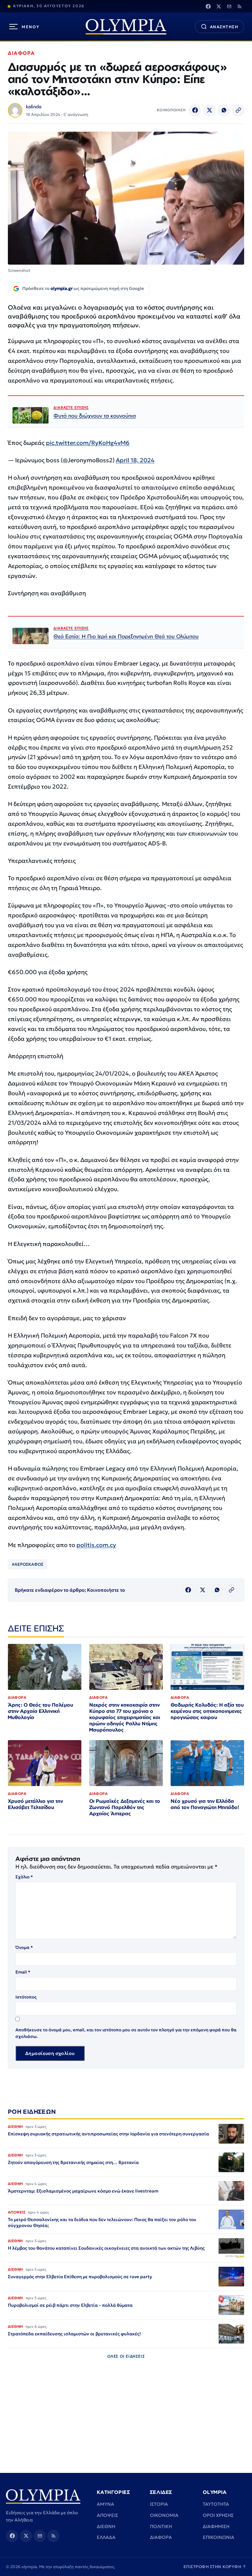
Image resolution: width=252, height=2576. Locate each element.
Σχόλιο (24, 1877)
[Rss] (240, 6)
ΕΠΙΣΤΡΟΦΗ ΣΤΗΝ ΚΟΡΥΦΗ (215, 2567)
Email (23, 1972)
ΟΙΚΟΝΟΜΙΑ (164, 2515)
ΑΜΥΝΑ (105, 2504)
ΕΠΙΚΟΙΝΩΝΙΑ (219, 2537)
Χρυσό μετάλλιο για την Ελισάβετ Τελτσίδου (35, 1804)
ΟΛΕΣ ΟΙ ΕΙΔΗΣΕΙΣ (126, 2356)
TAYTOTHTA (216, 2504)
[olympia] (126, 27)
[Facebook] (208, 6)
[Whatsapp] (224, 110)
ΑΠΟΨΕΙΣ (107, 2515)
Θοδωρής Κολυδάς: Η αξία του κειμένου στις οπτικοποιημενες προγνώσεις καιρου (207, 1711)
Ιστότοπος (26, 1997)
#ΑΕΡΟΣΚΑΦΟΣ (28, 1564)
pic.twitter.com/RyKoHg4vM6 (88, 443)
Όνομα (24, 1947)
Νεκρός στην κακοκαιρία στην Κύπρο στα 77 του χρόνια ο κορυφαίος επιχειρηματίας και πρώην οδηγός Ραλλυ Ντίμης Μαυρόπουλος (125, 1717)
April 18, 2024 (135, 460)
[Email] (229, 6)
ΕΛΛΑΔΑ (106, 2537)
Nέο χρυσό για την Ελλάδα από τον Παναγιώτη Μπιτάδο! (205, 1804)
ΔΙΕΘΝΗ (106, 2526)
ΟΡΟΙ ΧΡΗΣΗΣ (218, 2515)
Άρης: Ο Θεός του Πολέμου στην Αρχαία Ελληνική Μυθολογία (41, 1711)
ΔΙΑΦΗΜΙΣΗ (216, 2526)
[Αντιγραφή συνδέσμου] (238, 110)
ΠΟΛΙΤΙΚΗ (161, 2526)
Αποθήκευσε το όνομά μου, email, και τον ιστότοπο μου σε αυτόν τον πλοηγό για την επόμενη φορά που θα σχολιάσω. (126, 2033)
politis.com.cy (96, 1545)
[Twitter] (219, 6)
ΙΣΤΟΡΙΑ (159, 2504)
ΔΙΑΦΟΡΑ (21, 53)
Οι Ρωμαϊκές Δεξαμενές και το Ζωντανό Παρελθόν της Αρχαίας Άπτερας (125, 1807)
